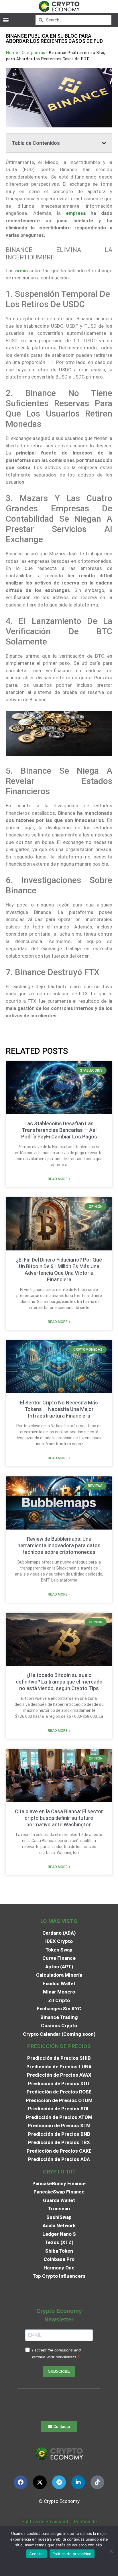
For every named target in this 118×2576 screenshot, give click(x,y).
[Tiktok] (97, 2482)
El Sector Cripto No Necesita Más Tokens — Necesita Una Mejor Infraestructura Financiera (59, 1409)
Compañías (33, 52)
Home (12, 52)
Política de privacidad (72, 2554)
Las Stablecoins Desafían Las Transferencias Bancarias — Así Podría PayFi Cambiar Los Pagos (59, 1130)
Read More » (59, 1179)
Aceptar (37, 2554)
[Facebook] (21, 2482)
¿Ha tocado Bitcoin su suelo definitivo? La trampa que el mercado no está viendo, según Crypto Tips (59, 1682)
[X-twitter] (40, 2482)
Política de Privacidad (45, 2521)
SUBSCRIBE (59, 2371)
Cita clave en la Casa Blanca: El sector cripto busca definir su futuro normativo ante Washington (59, 1818)
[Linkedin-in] (78, 2482)
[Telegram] (59, 2482)
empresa (76, 213)
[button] (6, 20)
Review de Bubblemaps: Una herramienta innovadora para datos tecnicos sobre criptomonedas (59, 1545)
